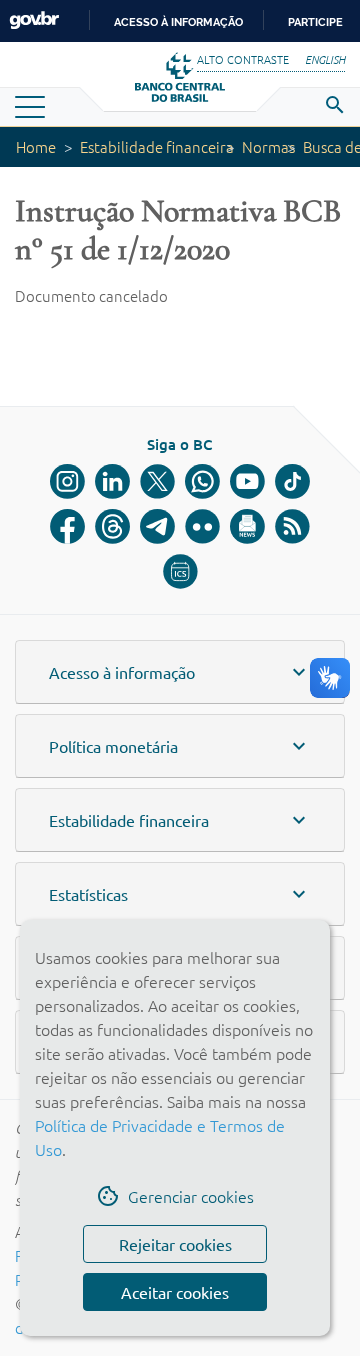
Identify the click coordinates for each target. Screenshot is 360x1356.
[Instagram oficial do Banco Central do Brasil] (67, 481)
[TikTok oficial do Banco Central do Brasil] (292, 481)
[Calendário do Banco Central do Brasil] (180, 571)
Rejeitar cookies (175, 1244)
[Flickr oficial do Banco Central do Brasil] (202, 526)
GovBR (34, 20)
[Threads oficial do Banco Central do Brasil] (112, 526)
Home (36, 146)
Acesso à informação (178, 22)
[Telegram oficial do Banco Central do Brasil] (157, 526)
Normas (268, 146)
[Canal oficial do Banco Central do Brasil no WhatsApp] (202, 481)
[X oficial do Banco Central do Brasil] (157, 481)
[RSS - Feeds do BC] (292, 526)
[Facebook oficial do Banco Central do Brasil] (67, 526)
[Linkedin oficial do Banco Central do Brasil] (112, 481)
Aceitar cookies (175, 1292)
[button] (180, 672)
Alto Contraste (243, 59)
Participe (315, 22)
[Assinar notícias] (247, 526)
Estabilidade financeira (157, 146)
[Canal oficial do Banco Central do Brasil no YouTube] (247, 481)
